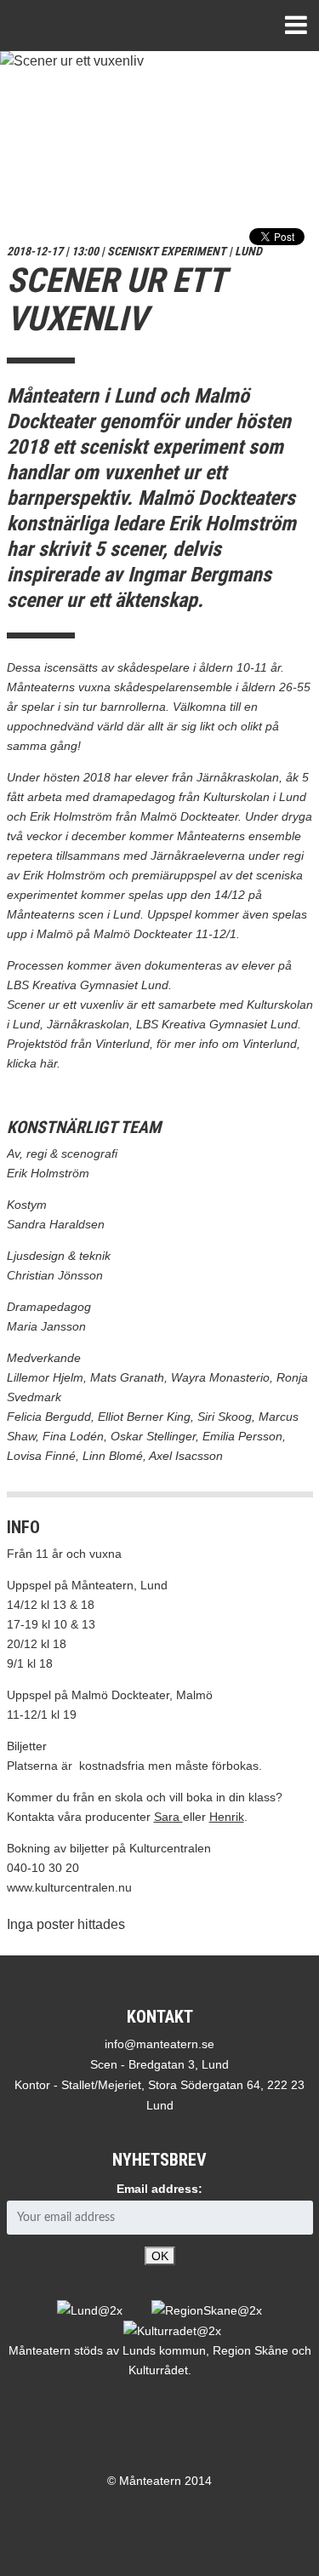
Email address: (159, 2189)
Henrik (227, 1817)
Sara (168, 1817)
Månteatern (74, 26)
